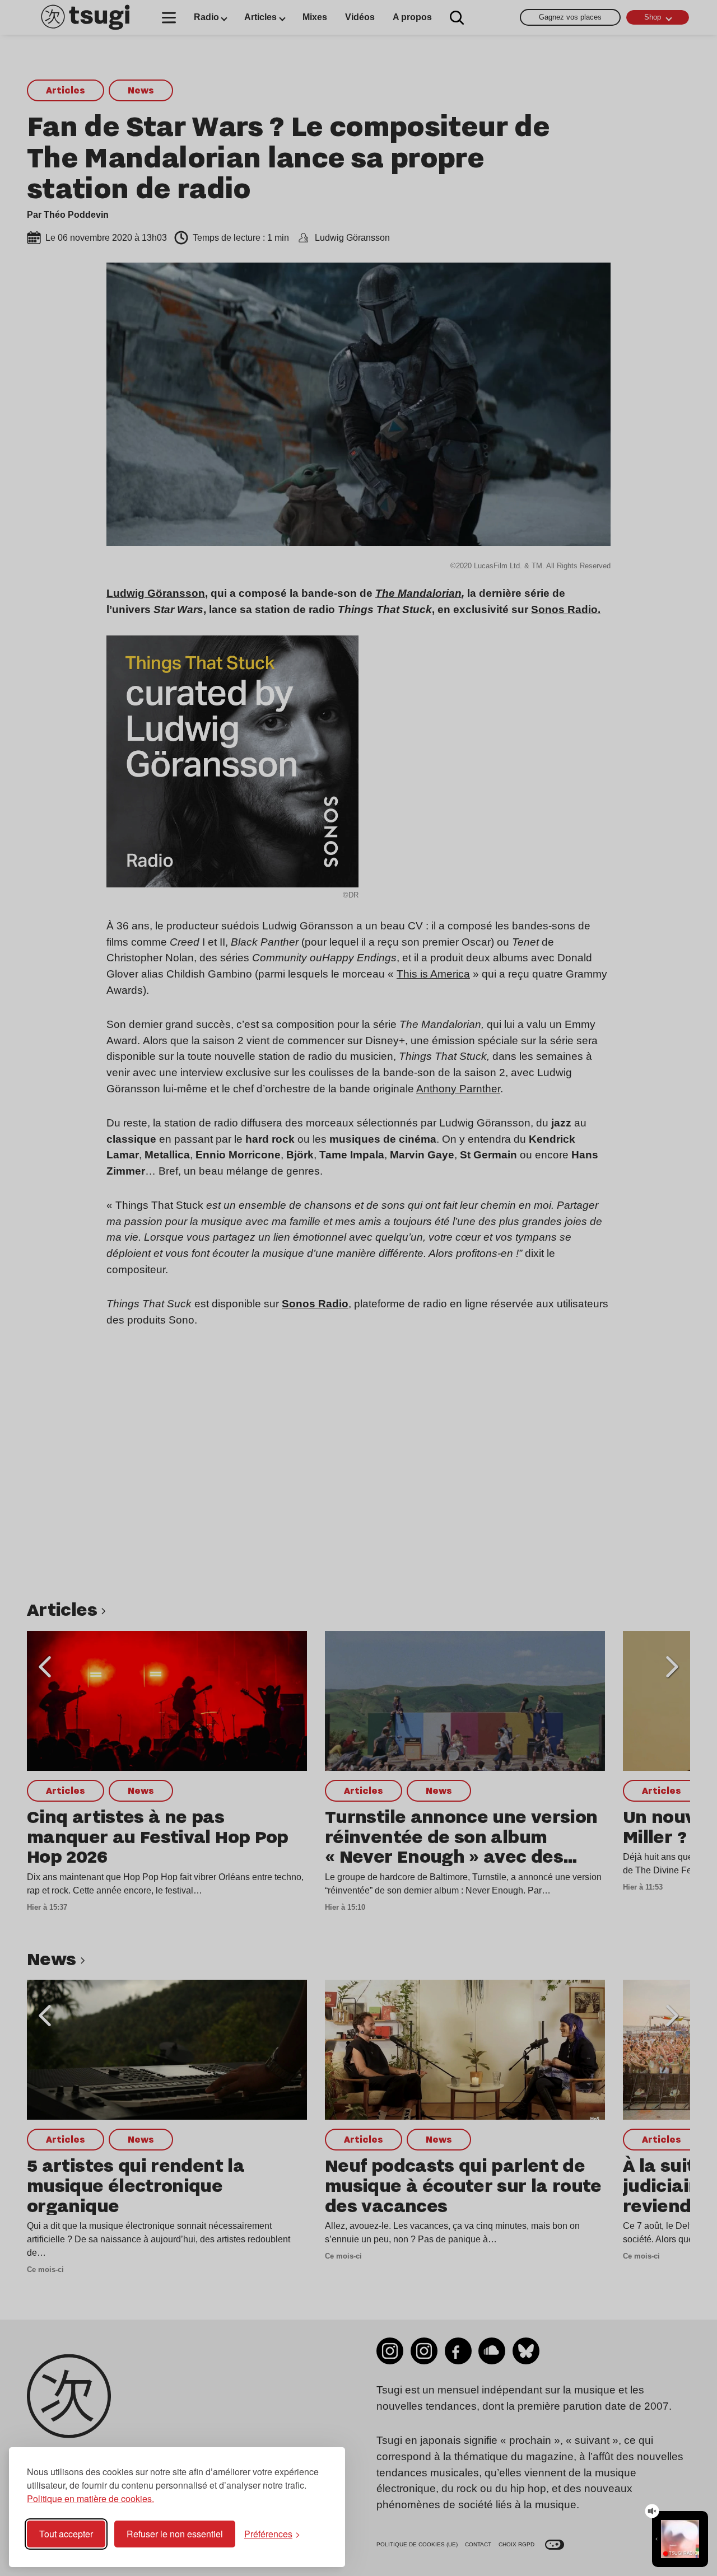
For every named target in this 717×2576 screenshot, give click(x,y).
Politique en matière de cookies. (90, 2498)
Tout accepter (66, 2534)
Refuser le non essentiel (175, 2534)
